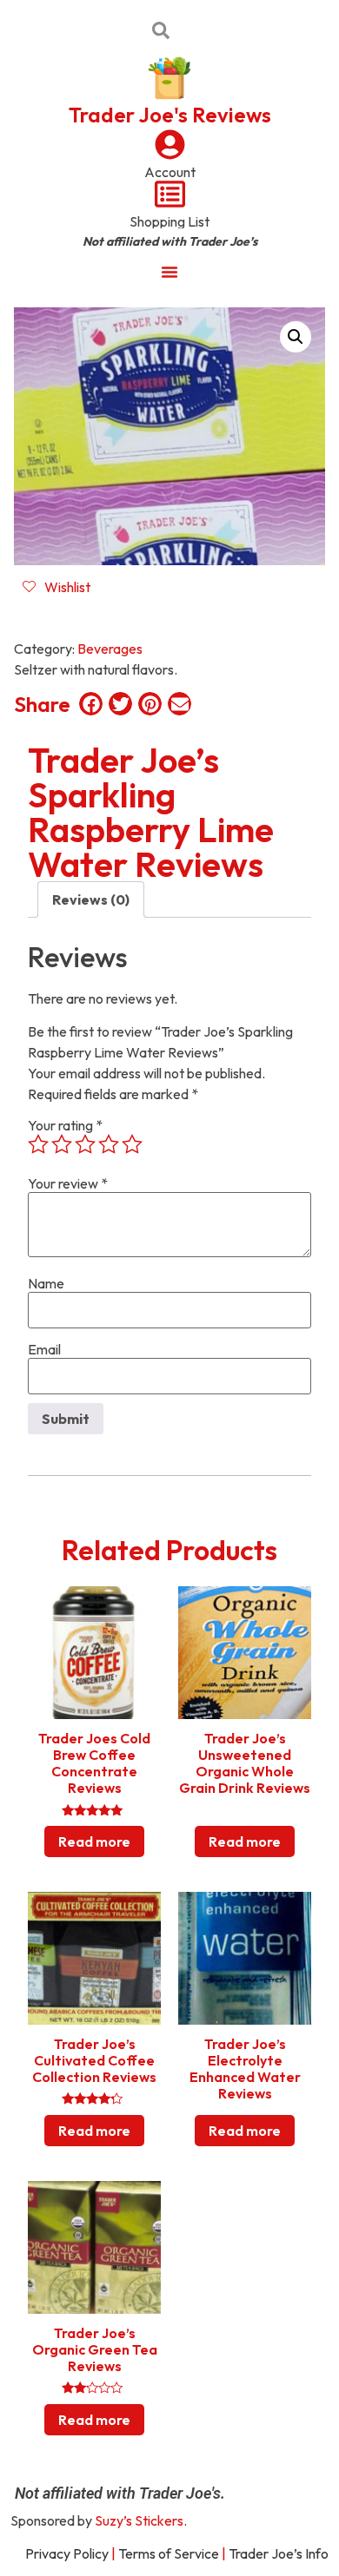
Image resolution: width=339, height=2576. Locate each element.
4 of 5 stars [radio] (109, 1144)
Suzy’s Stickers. (141, 2520)
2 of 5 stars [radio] (62, 1144)
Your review (68, 1183)
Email (44, 1349)
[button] (296, 337)
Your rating (65, 1125)
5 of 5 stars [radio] (132, 1144)
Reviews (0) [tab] (91, 899)
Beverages (110, 649)
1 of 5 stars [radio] (38, 1144)
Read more (94, 1841)
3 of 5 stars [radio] (85, 1144)
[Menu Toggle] (169, 272)
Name (46, 1283)
